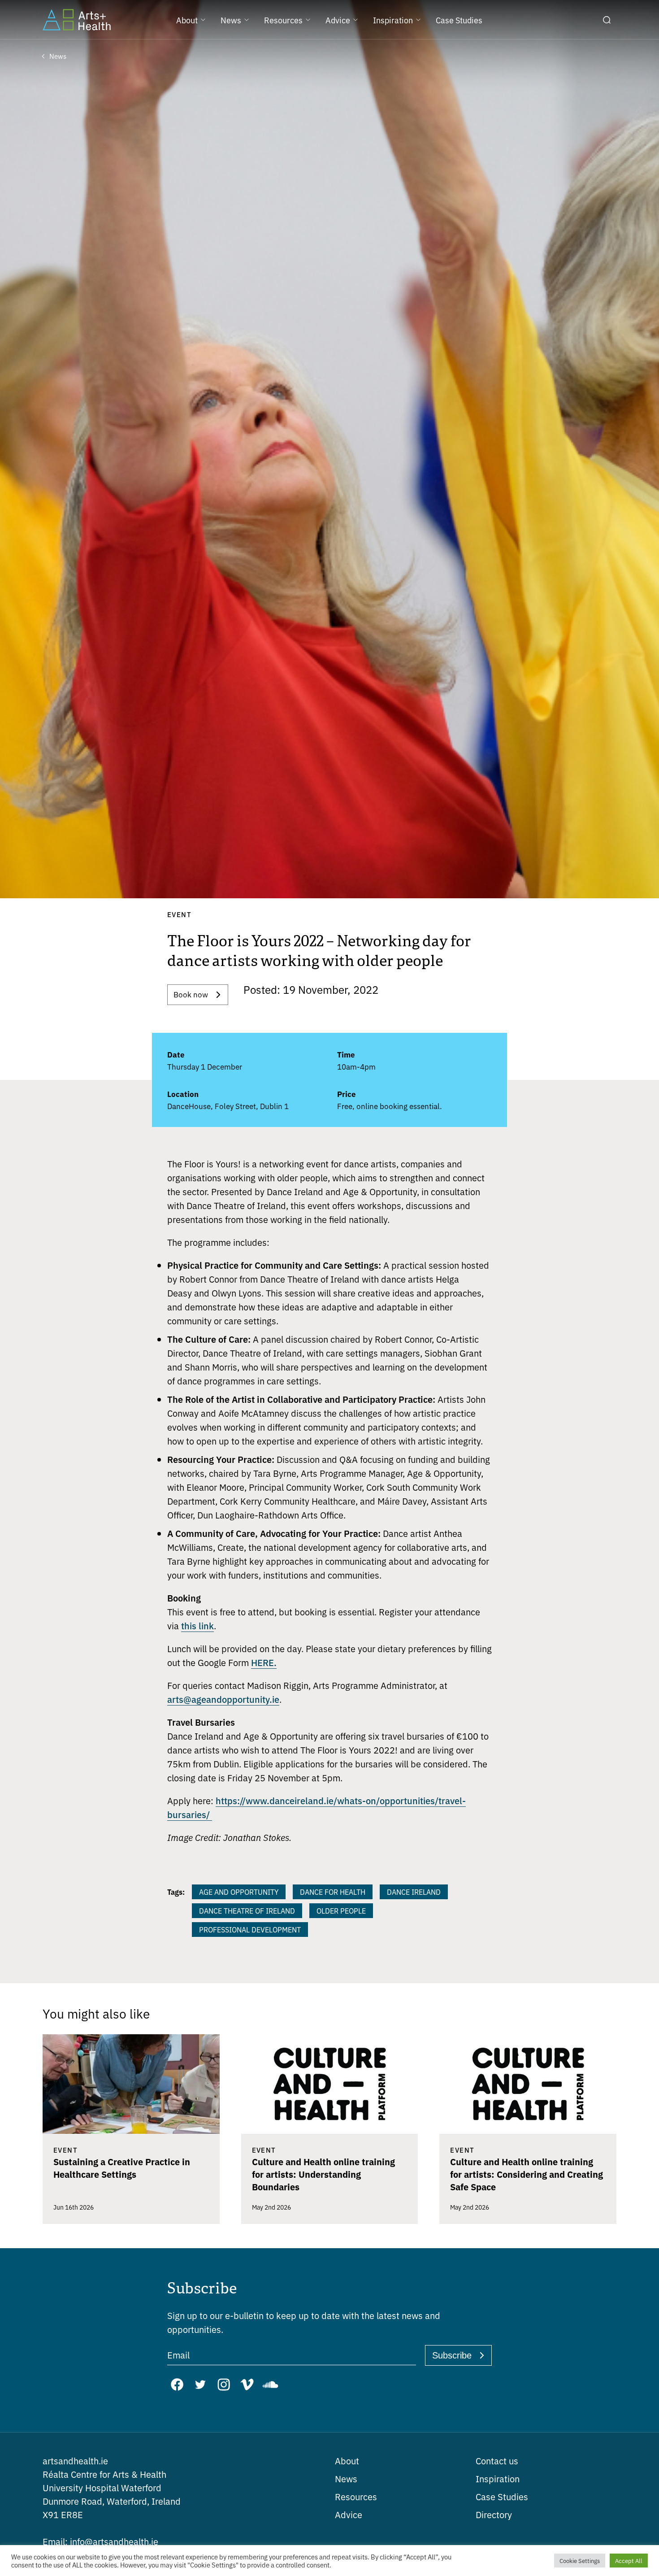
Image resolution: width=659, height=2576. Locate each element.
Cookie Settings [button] (580, 2561)
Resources (356, 2496)
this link (197, 1625)
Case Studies (502, 2496)
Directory (494, 2514)
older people (341, 1910)
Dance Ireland (414, 1892)
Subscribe (452, 2355)
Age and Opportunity (239, 1892)
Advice (349, 2514)
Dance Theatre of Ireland (247, 1910)
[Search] (607, 20)
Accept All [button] (629, 2561)
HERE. (264, 1662)
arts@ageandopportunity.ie (223, 1699)
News (346, 2478)
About (347, 2461)
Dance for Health (333, 1892)
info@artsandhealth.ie (100, 2541)
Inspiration (498, 2478)
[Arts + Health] (77, 20)
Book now (191, 994)
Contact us (497, 2461)
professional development (250, 1929)
